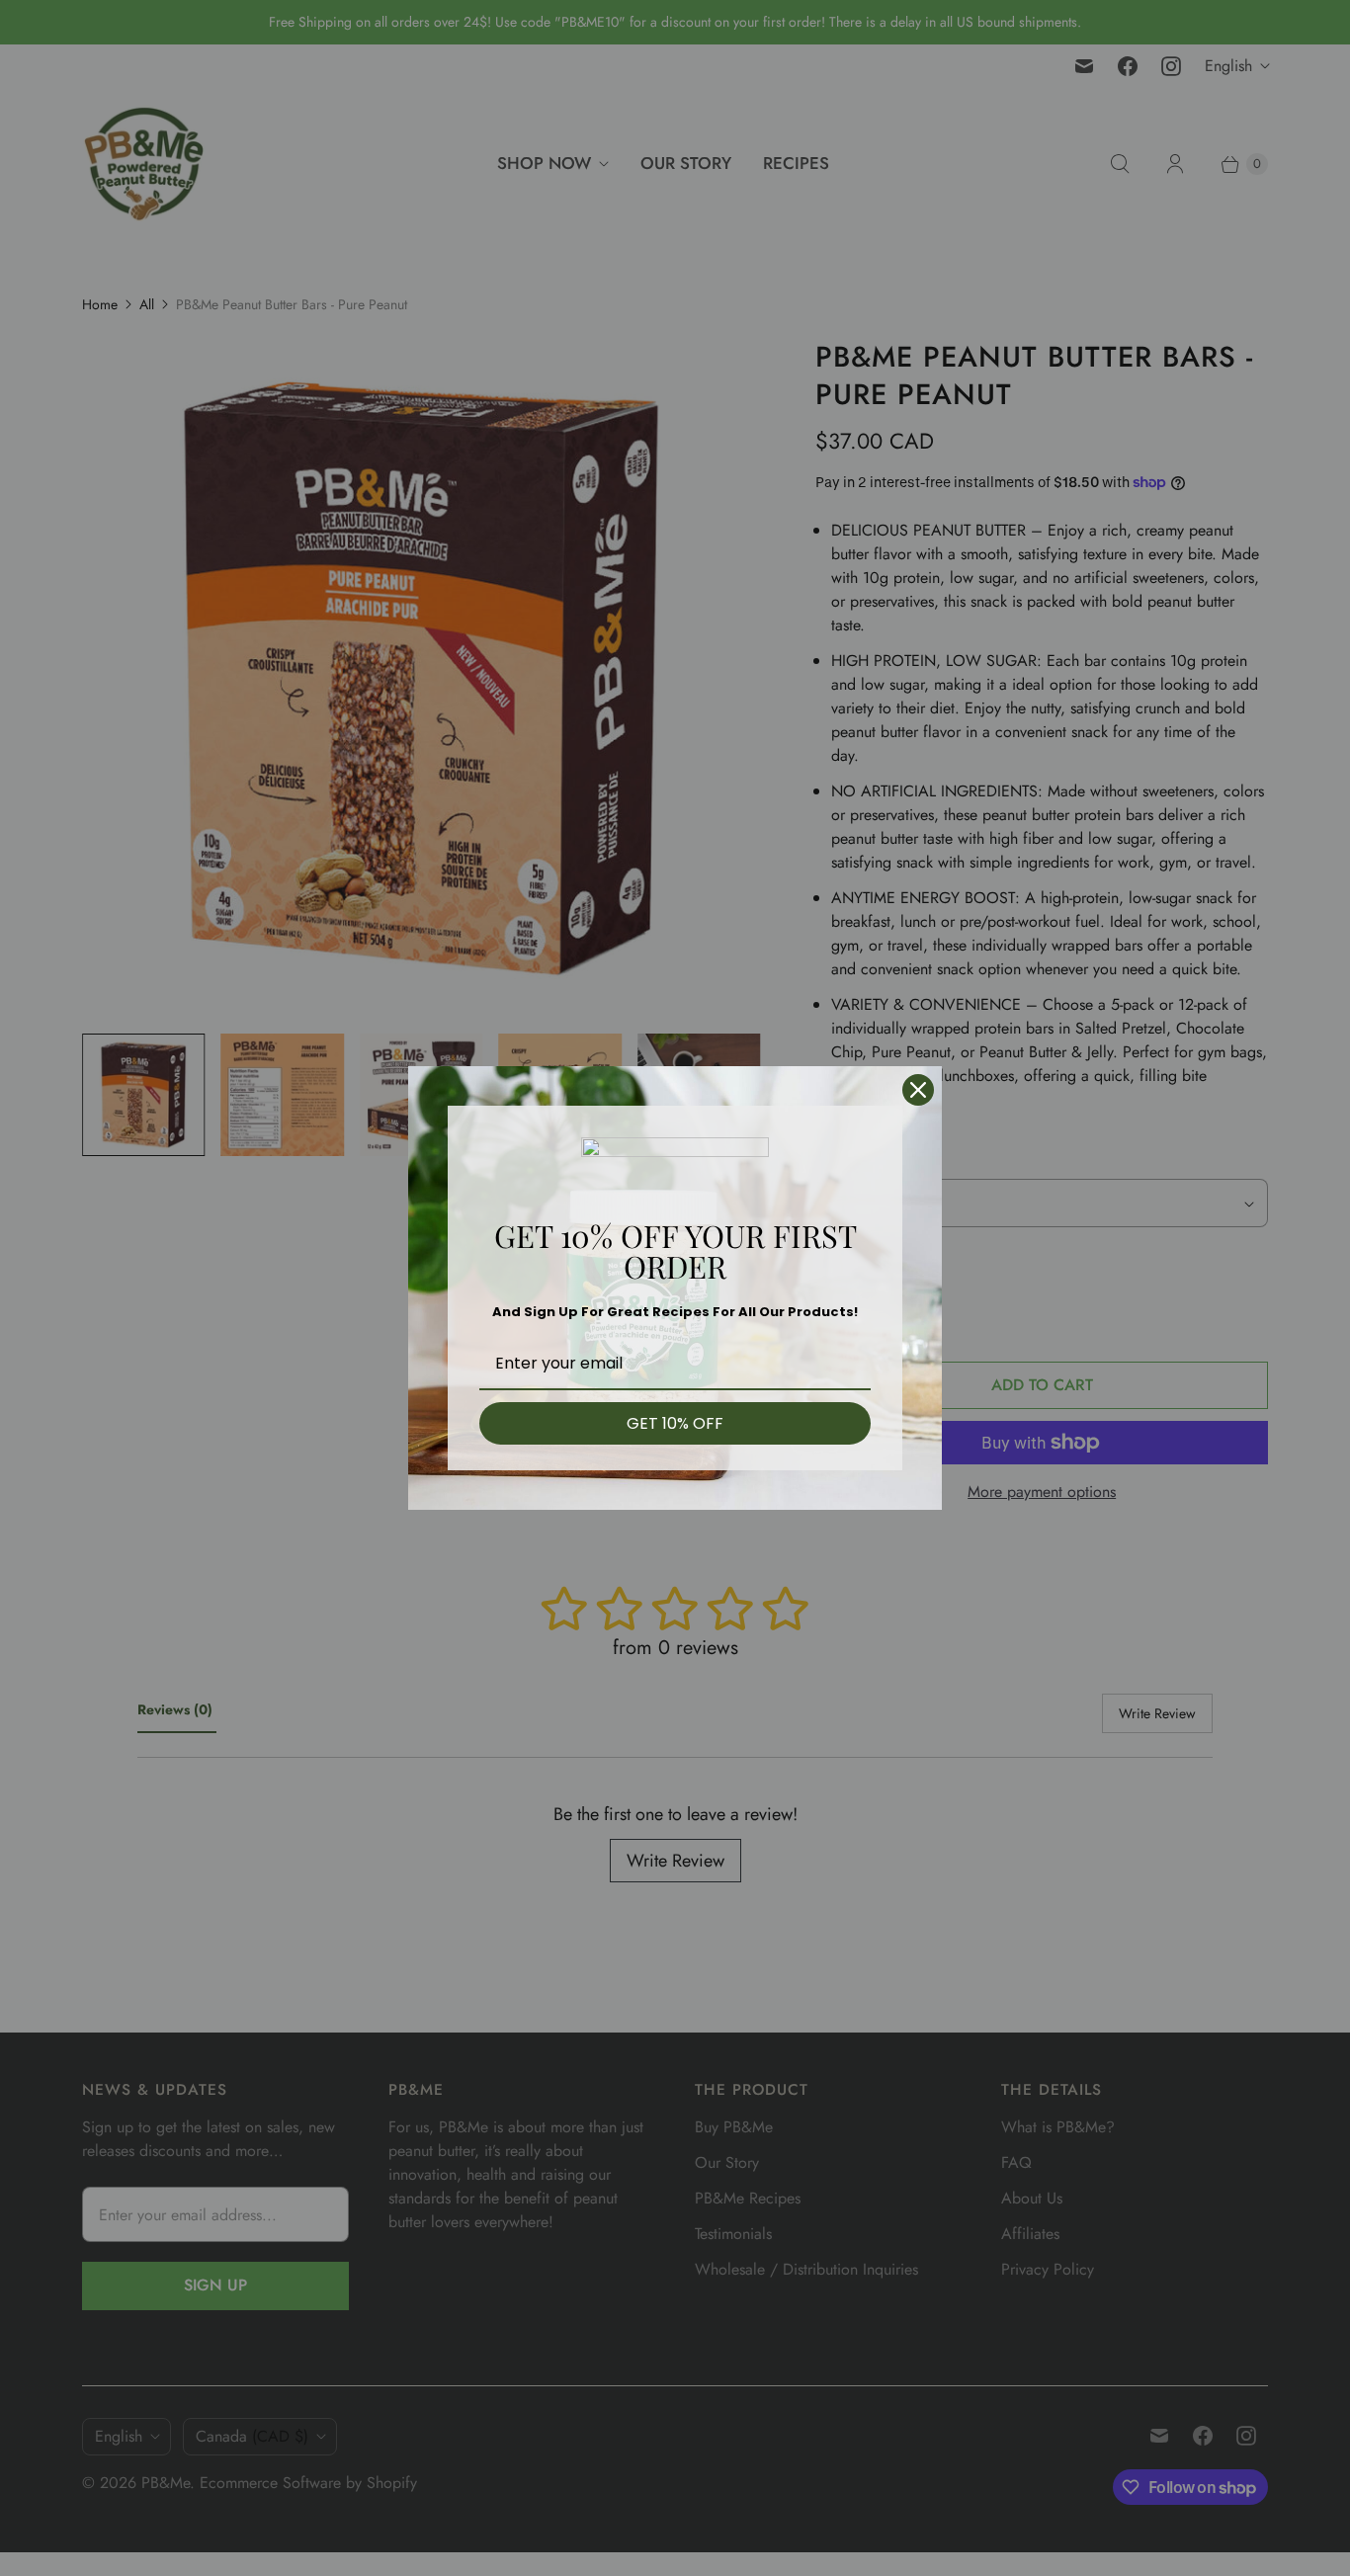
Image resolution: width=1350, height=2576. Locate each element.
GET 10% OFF (675, 1423)
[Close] (918, 1090)
